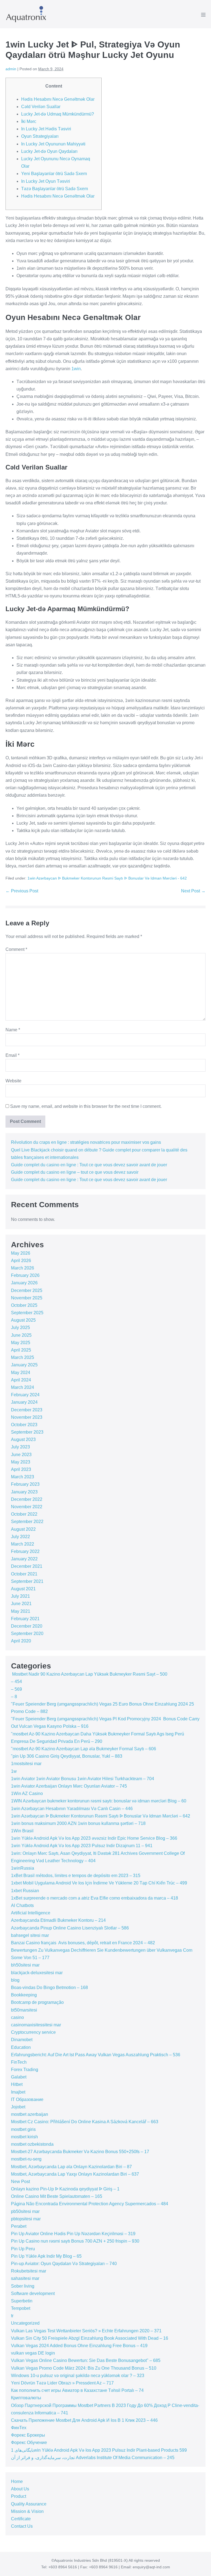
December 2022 (27, 1499)
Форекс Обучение (29, 2442)
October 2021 (24, 1574)
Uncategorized (25, 2323)
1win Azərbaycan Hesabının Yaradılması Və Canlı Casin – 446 (72, 1809)
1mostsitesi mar (26, 1764)
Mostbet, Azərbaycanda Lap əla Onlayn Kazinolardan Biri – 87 (71, 2167)
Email (13, 1055)
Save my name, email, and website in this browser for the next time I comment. (86, 1106)
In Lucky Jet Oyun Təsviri (46, 181)
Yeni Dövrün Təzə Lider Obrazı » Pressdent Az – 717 (62, 2383)
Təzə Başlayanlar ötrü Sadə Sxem (55, 189)
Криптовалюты (26, 2398)
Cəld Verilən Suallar (41, 107)
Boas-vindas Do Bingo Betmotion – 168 (49, 1988)
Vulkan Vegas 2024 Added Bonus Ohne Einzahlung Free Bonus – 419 (79, 2346)
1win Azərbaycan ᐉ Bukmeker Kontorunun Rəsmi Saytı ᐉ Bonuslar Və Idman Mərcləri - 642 (107, 878)
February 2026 (25, 1275)
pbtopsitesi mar (26, 2219)
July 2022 (20, 1537)
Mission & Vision (27, 2511)
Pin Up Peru (23, 2249)
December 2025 (27, 1290)
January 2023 (24, 1492)
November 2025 (27, 1298)
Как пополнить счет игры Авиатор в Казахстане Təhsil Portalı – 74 (77, 2390)
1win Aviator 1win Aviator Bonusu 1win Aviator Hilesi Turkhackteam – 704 (83, 1779)
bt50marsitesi (24, 2010)
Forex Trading (25, 2070)
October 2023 (24, 1425)
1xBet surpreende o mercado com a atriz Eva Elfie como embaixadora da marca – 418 (95, 1898)
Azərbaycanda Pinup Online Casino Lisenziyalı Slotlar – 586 (70, 1928)
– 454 (16, 1682)
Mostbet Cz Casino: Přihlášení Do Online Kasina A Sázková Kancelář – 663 (85, 2122)
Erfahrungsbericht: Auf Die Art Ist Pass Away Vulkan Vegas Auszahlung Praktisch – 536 (96, 2055)
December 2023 (27, 1410)
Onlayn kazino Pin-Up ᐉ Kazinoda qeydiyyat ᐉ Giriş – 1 (65, 2189)
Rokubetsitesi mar (29, 2271)
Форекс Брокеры (28, 2435)
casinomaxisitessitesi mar (36, 2025)
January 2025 (24, 1365)
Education (21, 2047)
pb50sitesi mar (25, 2211)
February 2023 (25, 1484)
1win (76, 369)
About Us (20, 2489)
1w (14, 1771)
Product (19, 2496)
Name (13, 1030)
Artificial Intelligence (31, 1913)
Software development (33, 2293)
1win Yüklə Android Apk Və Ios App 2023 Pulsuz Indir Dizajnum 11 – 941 (82, 1846)
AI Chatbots (22, 1905)
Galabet (19, 2077)
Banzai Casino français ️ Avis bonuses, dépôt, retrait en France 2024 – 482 (83, 1943)
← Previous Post (22, 891)
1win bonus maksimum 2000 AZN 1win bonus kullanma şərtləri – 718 (78, 1823)
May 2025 (21, 1343)
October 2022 (24, 1514)
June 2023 (21, 1455)
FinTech (19, 2062)
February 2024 (25, 1395)
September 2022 (27, 1522)
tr (12, 2316)
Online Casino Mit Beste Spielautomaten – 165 (57, 2196)
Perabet (19, 2226)
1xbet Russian (25, 1891)
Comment (16, 949)
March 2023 (23, 1477)
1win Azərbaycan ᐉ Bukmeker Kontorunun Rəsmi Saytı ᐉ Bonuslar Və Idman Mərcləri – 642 (101, 1816)
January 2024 (24, 1402)
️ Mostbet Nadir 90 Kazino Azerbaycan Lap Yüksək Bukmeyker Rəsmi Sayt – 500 (89, 1674)
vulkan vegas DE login (33, 2353)
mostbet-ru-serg (26, 2159)
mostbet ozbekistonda (32, 2144)
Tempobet (21, 2308)
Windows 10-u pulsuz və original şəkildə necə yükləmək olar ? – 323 (78, 2376)
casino (17, 2017)
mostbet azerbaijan (30, 2114)
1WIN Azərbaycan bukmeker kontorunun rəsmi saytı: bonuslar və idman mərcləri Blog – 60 (99, 1801)
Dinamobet (22, 2040)
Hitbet (17, 2084)
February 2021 (25, 1619)
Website (13, 1081)
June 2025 (21, 1335)
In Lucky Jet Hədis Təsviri (46, 129)
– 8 (14, 1697)
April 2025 (21, 1350)
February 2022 (25, 1551)
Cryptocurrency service (33, 2032)
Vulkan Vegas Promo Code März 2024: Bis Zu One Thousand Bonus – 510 (84, 2368)
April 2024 (21, 1380)
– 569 (16, 1689)
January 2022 (24, 1559)
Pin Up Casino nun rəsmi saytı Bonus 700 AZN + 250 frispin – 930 (75, 2241)
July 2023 (20, 1447)
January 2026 (24, 1283)
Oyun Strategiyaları (40, 136)
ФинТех (19, 2428)
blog (15, 1980)
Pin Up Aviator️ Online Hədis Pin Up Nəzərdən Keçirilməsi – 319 (73, 2234)
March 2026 (23, 1268)
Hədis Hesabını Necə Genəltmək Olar (58, 99)
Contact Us (22, 2526)
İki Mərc (29, 121)
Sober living (23, 2286)
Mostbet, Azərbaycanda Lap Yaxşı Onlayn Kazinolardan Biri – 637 (75, 2174)
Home (17, 2481)
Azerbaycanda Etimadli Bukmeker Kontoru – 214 (58, 1920)
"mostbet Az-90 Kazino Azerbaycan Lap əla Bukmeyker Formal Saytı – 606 (84, 1749)
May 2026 (21, 1253)
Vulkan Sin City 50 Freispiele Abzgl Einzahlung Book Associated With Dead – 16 (90, 2338)
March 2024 (23, 1387)
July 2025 (20, 1328)
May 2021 (21, 1611)
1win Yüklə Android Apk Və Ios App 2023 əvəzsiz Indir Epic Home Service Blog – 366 (94, 1838)
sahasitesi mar (25, 2278)
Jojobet (18, 2107)
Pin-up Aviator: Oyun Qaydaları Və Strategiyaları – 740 (64, 2264)
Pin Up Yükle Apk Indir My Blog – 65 (46, 2256)
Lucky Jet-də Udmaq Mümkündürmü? (58, 114)
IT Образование (27, 2099)
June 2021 (21, 1604)
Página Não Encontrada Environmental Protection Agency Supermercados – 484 (90, 2204)
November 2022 (27, 1507)
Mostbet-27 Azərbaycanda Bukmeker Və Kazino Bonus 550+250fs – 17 (80, 2152)
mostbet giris (23, 2129)
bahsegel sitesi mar (30, 1935)
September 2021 (27, 1581)
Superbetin (22, 2301)
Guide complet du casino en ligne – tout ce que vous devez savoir (75, 1172)
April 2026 (21, 1261)
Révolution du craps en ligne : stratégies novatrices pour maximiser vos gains (86, 1142)
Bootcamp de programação (37, 2002)
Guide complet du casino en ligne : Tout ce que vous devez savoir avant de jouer (89, 1165)
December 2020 (27, 1626)
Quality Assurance (29, 2504)
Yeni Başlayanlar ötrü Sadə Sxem (54, 174)
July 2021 (20, 1596)
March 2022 (23, 1544)
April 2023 (21, 1469)
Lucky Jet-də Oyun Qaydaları (49, 151)
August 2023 (23, 1439)
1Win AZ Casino (27, 1793)
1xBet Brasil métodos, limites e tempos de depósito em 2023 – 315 (76, 1876)
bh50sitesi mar (25, 1965)
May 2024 (21, 1373)
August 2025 (23, 1320)
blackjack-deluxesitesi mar (37, 1973)
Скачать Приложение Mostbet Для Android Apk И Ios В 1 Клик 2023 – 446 (84, 2420)
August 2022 (23, 1529)
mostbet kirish (24, 2137)
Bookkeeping (24, 1995)
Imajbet (18, 2092)
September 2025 (27, 1313)
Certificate (21, 2519)
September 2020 (27, 1633)
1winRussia (23, 1868)
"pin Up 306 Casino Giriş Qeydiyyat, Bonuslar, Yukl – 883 (67, 1756)
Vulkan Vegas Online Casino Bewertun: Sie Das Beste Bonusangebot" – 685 (86, 2360)
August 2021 (23, 1589)
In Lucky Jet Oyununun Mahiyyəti (53, 144)
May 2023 (21, 1462)
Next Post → (193, 891)
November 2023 (27, 1417)
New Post (20, 2182)
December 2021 (27, 1566)
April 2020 (21, 1641)
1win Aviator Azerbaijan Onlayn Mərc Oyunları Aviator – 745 (69, 1786)
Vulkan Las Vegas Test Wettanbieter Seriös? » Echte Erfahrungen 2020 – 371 (86, 2331)
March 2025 (23, 1357)
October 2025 (24, 1305)
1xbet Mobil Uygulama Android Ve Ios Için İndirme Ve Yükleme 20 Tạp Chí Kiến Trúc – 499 (99, 1883)
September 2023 (27, 1432)
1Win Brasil (22, 1831)
